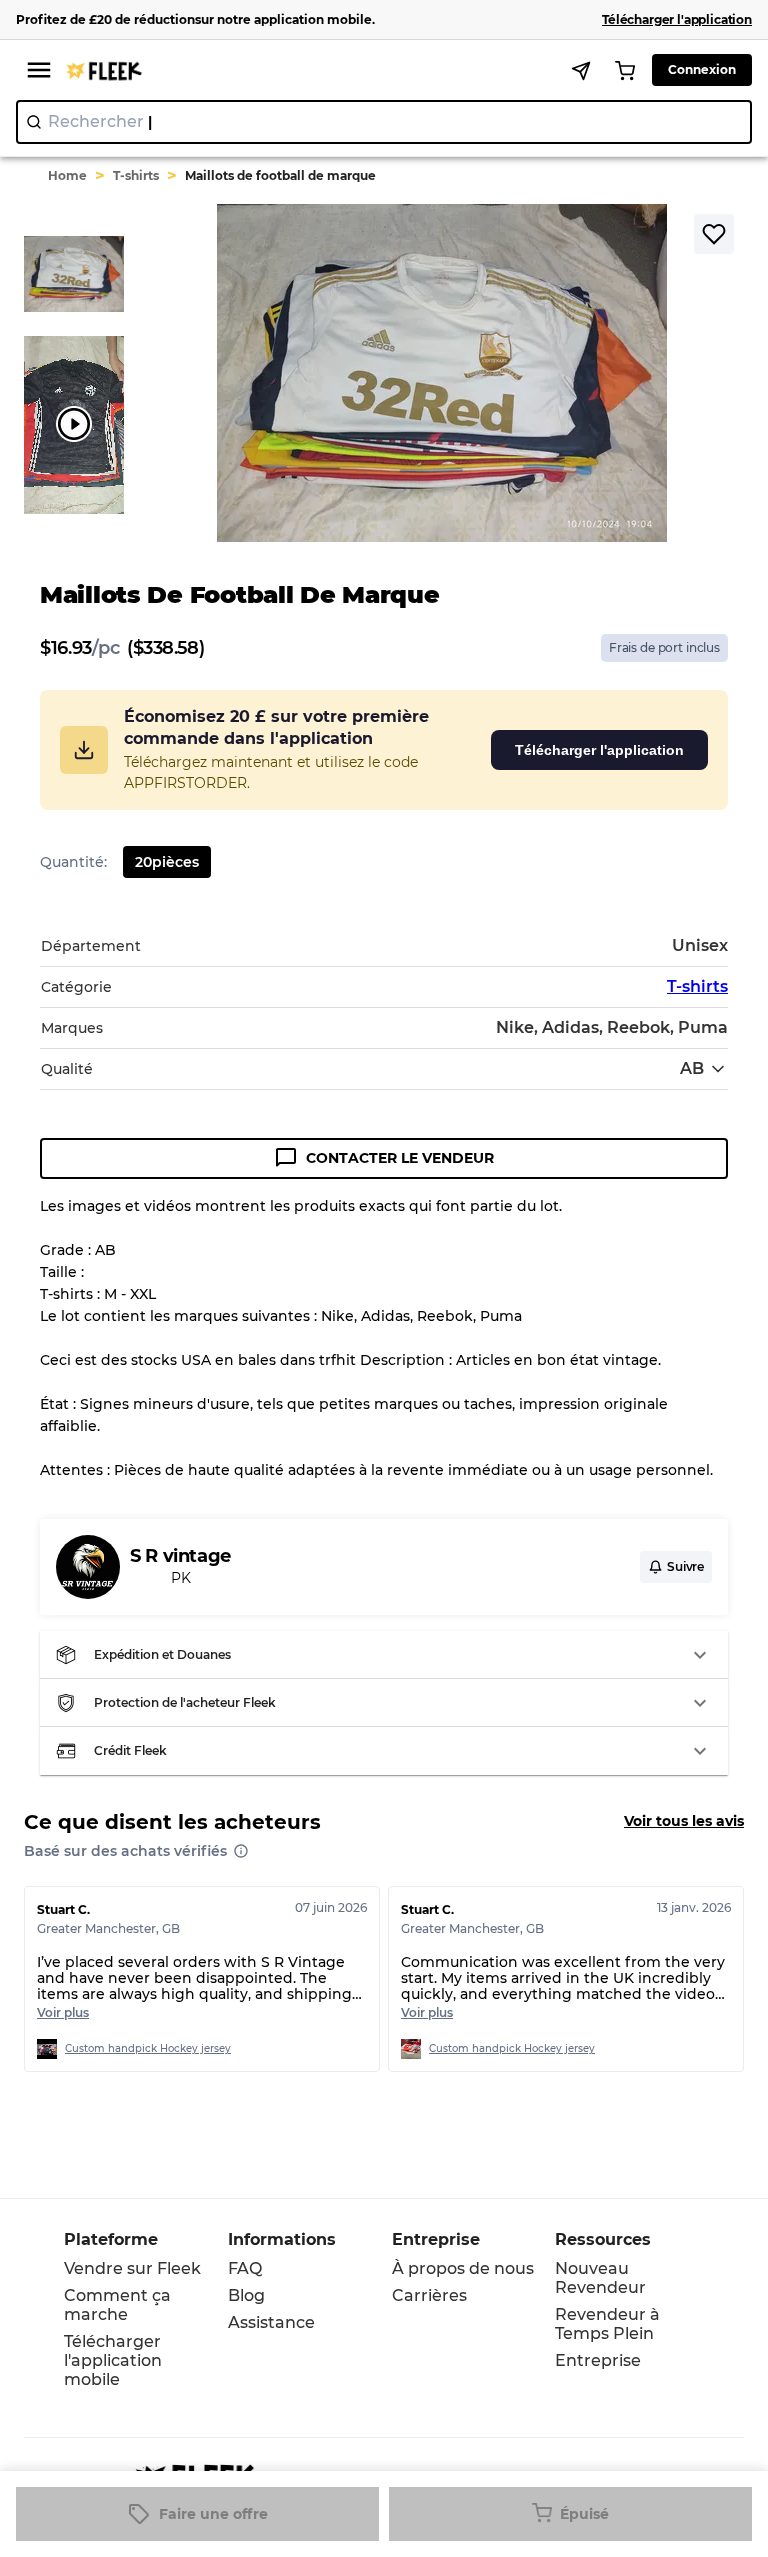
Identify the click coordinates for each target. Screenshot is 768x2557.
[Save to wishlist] (714, 234)
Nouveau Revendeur (600, 2278)
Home (67, 175)
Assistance (271, 2322)
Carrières (429, 2295)
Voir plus (63, 2012)
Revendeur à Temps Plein (607, 2324)
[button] (384, 1655)
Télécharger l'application (599, 750)
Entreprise (598, 2360)
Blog (246, 2295)
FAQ (245, 2268)
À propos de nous (463, 2268)
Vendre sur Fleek (132, 2268)
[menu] (39, 70)
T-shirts (136, 175)
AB (692, 1068)
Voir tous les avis (684, 1821)
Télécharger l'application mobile (113, 2360)
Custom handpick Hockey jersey (148, 2048)
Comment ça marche (117, 2305)
